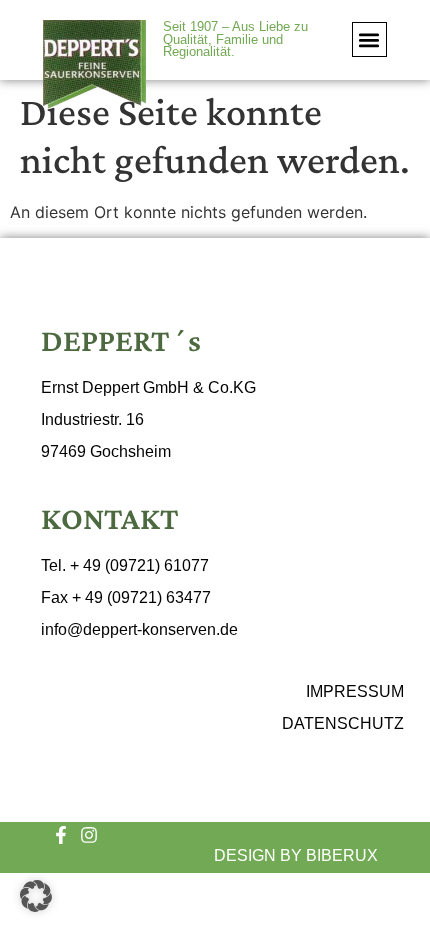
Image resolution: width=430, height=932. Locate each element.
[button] (369, 39)
